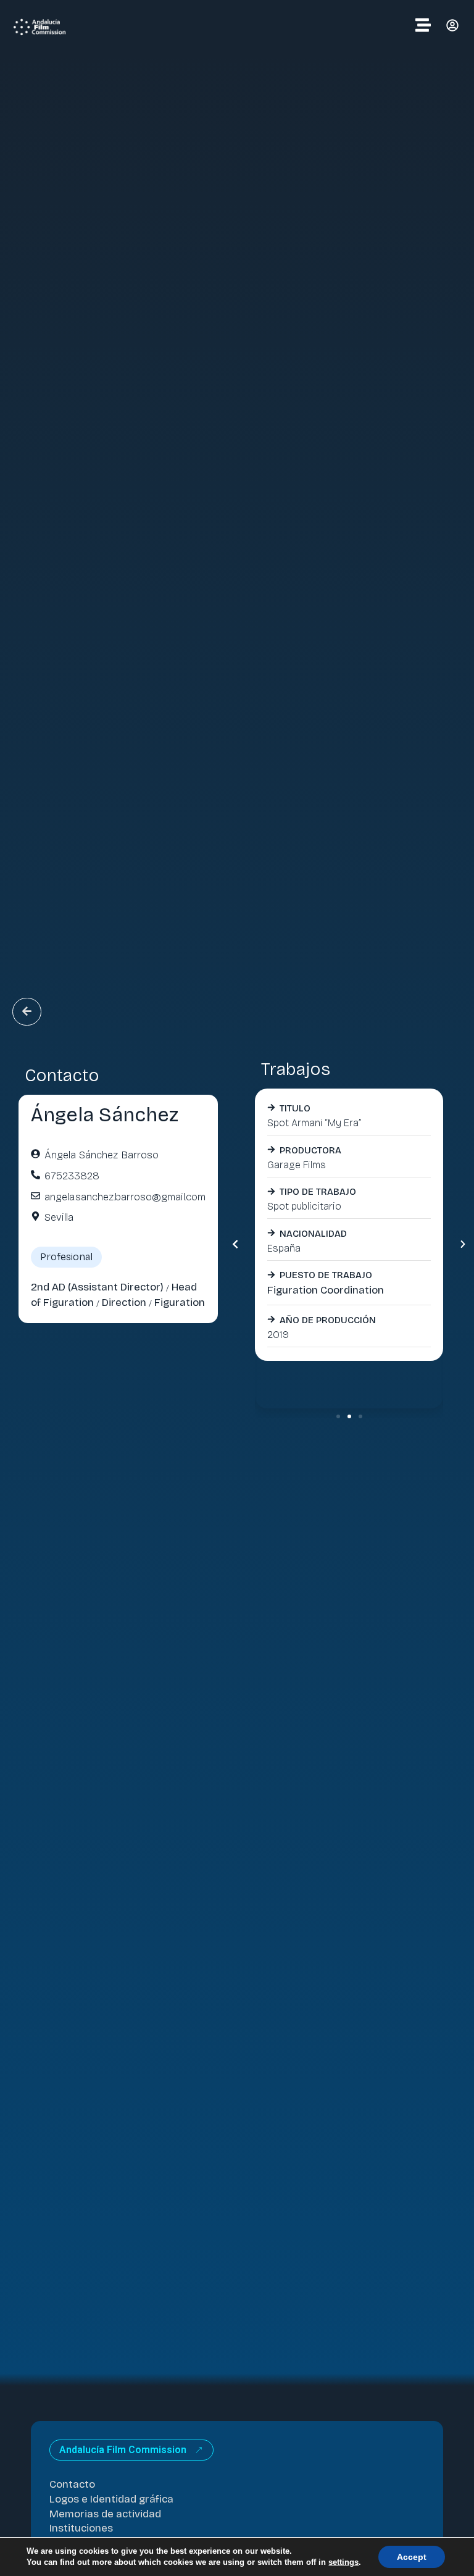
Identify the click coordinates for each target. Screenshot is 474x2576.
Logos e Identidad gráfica (111, 2499)
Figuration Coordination (326, 1290)
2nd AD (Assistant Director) (97, 1287)
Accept (412, 2557)
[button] (235, 1244)
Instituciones (81, 2528)
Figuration (180, 1303)
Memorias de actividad (105, 2514)
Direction (124, 1303)
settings (343, 2562)
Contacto (72, 2484)
